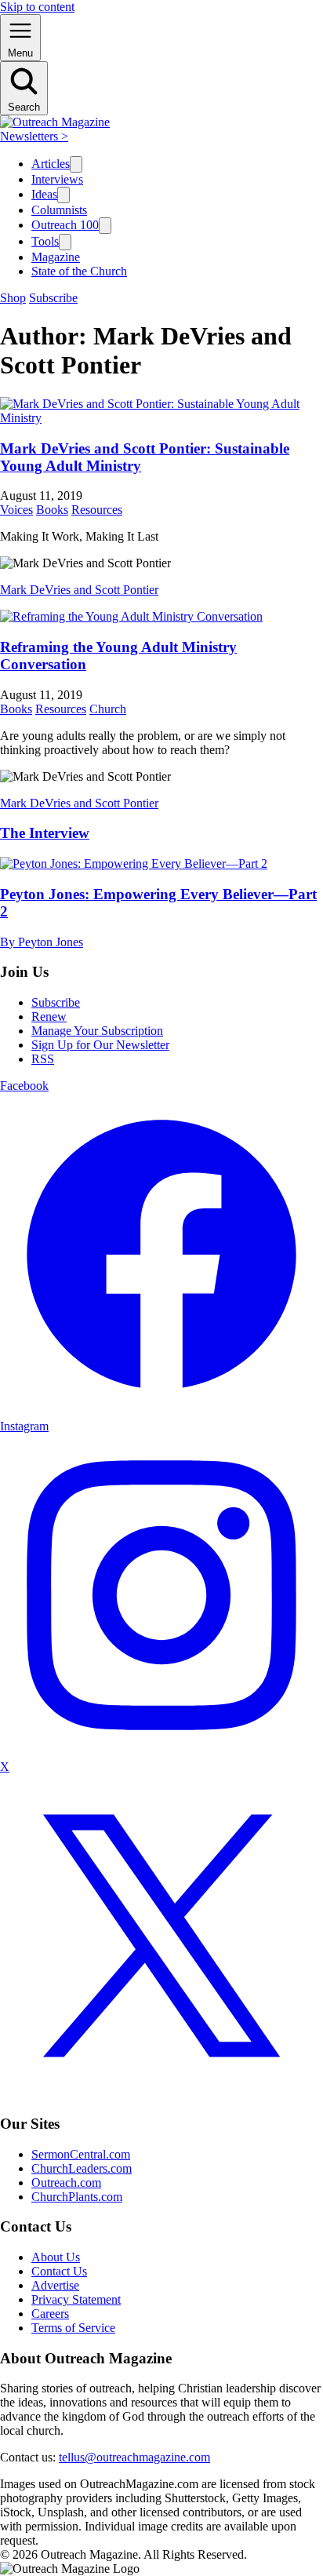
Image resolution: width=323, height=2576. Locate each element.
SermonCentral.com (81, 2154)
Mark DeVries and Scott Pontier (79, 590)
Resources (97, 510)
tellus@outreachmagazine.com (134, 2457)
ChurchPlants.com (77, 2197)
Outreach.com (66, 2182)
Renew (49, 1017)
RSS (43, 1059)
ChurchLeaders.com (82, 2168)
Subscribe (53, 298)
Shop (13, 298)
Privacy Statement (76, 2299)
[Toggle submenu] (76, 164)
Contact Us (59, 2271)
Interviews (57, 179)
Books (52, 510)
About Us (56, 2257)
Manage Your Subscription (97, 1031)
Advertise (55, 2285)
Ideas (44, 194)
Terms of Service (73, 2328)
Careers (50, 2314)
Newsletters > (34, 136)
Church (108, 709)
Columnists (59, 210)
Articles (51, 164)
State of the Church (79, 271)
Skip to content (37, 7)
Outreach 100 (65, 225)
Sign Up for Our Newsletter (100, 1045)
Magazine (56, 257)
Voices (16, 510)
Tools (45, 241)
